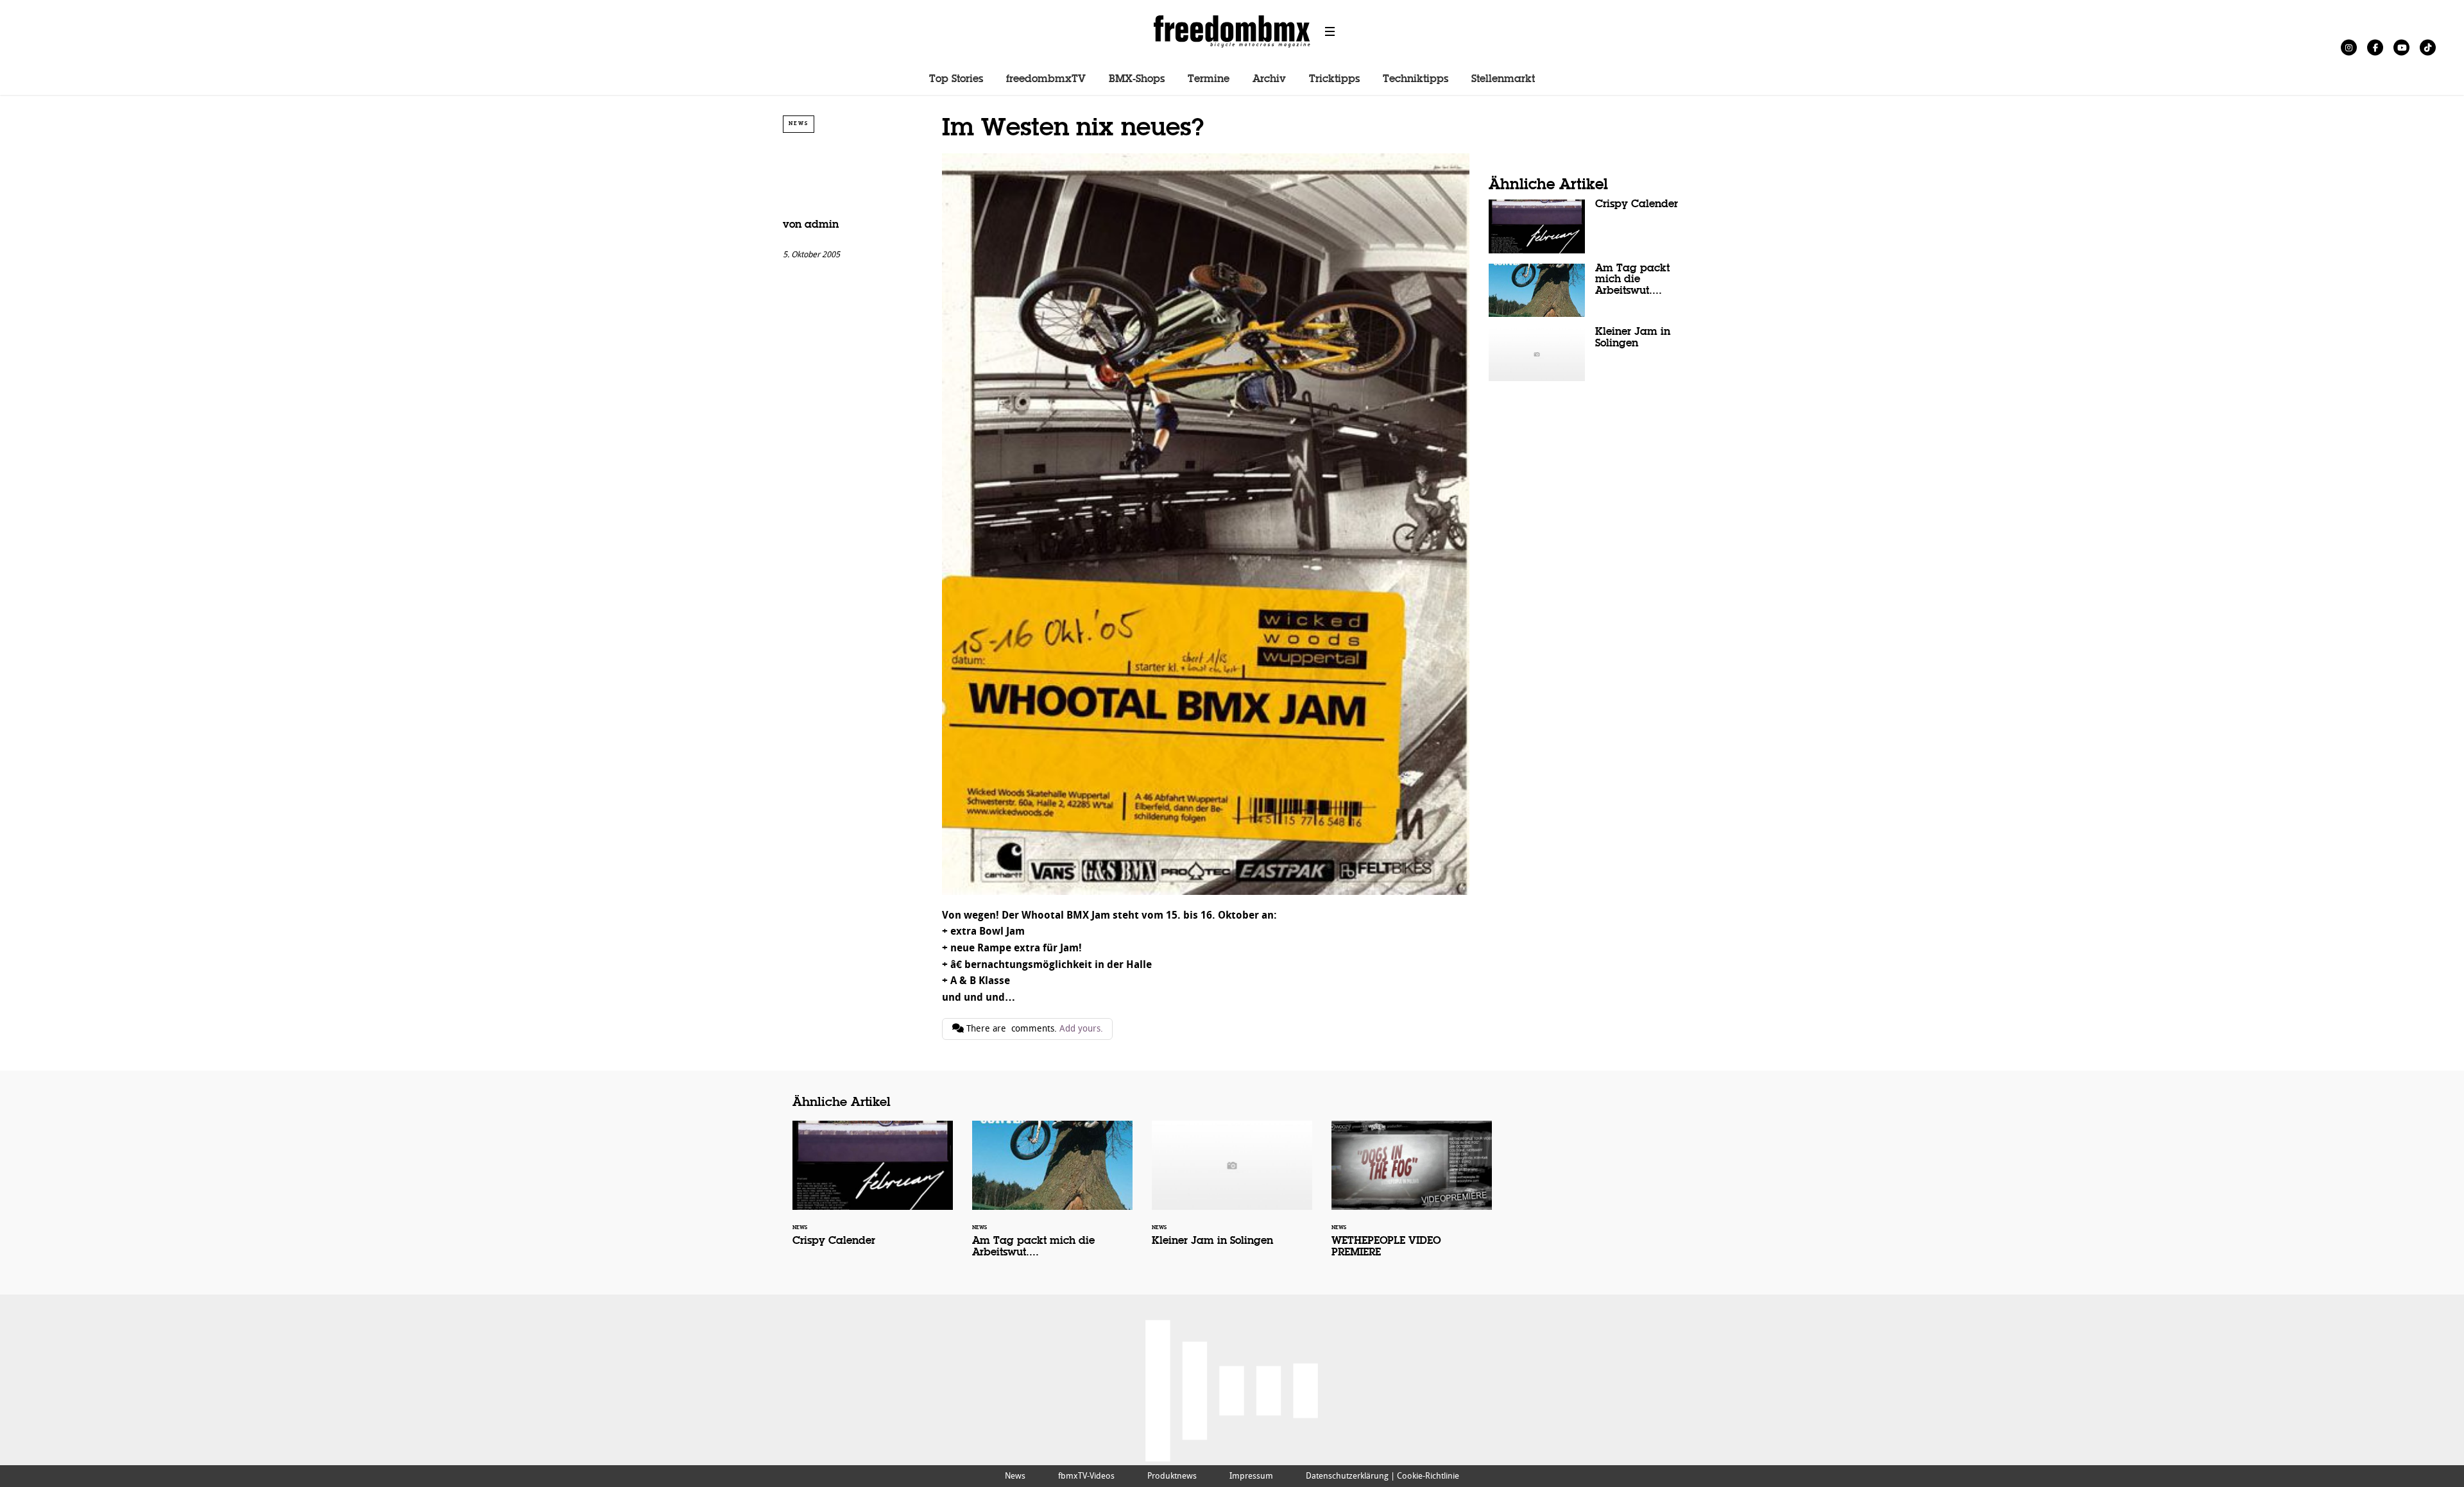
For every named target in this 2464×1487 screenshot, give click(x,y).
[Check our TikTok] (2428, 47)
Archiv (1269, 80)
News (799, 123)
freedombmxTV (1046, 80)
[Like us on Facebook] (2375, 47)
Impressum (1251, 1476)
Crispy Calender (1585, 226)
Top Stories (956, 80)
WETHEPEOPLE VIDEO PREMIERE (1412, 1198)
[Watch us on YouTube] (2401, 47)
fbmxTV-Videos (1086, 1476)
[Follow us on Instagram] (2349, 47)
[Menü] (1330, 31)
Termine (1209, 80)
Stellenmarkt (1503, 80)
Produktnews (1172, 1476)
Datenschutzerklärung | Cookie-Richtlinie (1382, 1476)
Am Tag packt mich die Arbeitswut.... (1585, 291)
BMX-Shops (1137, 80)
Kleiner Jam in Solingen (1585, 354)
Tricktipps (1334, 80)
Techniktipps (1416, 80)
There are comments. (1033, 1029)
